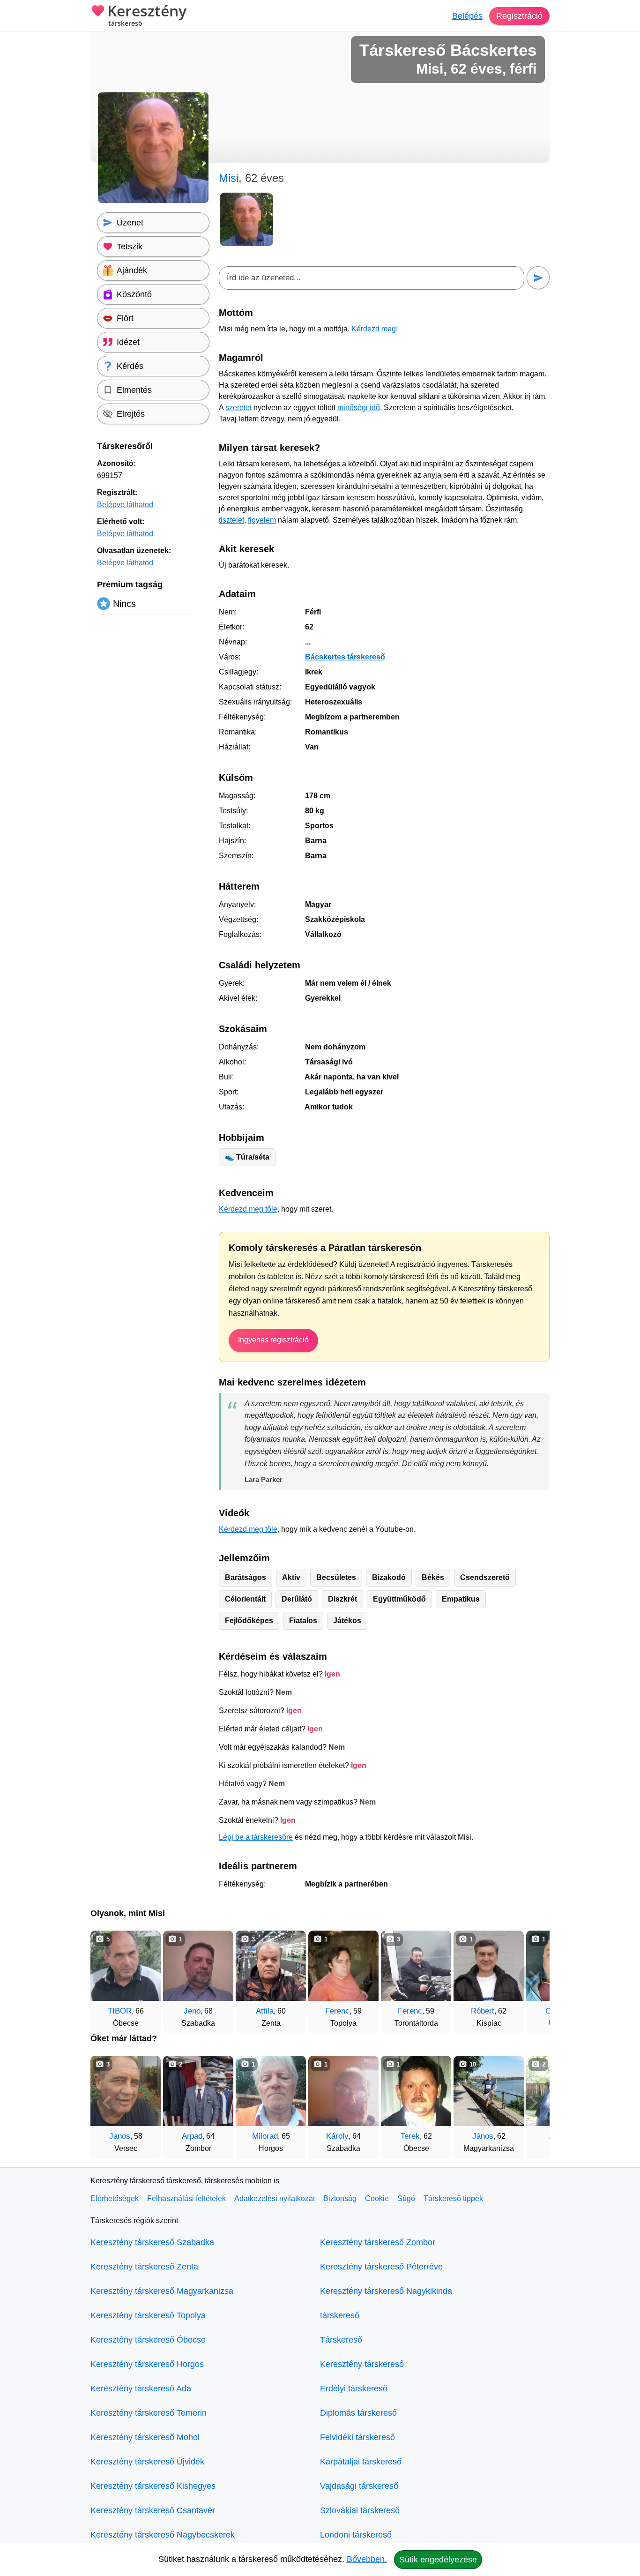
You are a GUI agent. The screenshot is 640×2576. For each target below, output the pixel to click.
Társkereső (341, 2340)
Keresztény (147, 15)
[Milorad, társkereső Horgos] (271, 2091)
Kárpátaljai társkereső (361, 2462)
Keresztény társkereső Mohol (145, 2437)
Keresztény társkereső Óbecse (148, 2340)
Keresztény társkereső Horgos (147, 2364)
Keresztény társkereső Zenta (144, 2267)
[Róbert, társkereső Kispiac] (489, 1966)
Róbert (483, 2011)
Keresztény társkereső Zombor (378, 2242)
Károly (337, 2136)
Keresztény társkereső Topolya (148, 2315)
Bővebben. (367, 2559)
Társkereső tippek (453, 2198)
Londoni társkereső (356, 2535)
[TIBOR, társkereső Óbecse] (126, 1966)
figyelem (262, 520)
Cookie (377, 2198)
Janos (120, 2136)
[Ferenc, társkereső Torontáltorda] (416, 1966)
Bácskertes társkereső (345, 657)
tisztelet (231, 520)
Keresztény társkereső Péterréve (381, 2267)
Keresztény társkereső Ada (141, 2389)
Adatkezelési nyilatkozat (275, 2198)
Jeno (192, 2011)
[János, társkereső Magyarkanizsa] (489, 2091)
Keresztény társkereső (362, 2364)
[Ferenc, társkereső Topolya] (343, 1966)
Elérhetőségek (115, 2198)
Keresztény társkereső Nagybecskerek (163, 2535)
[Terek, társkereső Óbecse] (416, 2091)
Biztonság (340, 2198)
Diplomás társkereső (358, 2413)
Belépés (467, 16)
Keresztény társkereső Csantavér (153, 2510)
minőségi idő (359, 408)
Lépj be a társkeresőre (256, 1837)
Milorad (265, 2136)
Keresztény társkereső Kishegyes (153, 2486)
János (483, 2136)
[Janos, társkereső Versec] (126, 2091)
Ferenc (337, 2011)
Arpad (192, 2136)
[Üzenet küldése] (538, 278)
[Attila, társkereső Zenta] (271, 1966)
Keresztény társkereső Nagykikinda (386, 2291)
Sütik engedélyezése (438, 2560)
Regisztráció (519, 16)
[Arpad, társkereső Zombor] (198, 2091)
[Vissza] (107, 1977)
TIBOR (120, 2011)
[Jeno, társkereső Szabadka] (198, 1966)
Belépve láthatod (125, 505)
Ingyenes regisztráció (273, 1340)
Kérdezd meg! (375, 329)
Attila (265, 2011)
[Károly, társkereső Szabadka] (343, 2091)
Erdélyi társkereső (354, 2389)
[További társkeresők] (533, 1977)
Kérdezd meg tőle (248, 1209)
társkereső (340, 2315)
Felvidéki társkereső (357, 2437)
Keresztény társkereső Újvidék (147, 2462)
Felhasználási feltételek (186, 2198)
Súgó (406, 2198)
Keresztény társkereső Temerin (149, 2413)
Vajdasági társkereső (359, 2486)
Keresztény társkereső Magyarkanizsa (162, 2291)
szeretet (238, 408)
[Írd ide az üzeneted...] (372, 278)
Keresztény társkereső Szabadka (152, 2242)
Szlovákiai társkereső (360, 2510)
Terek (410, 2136)
